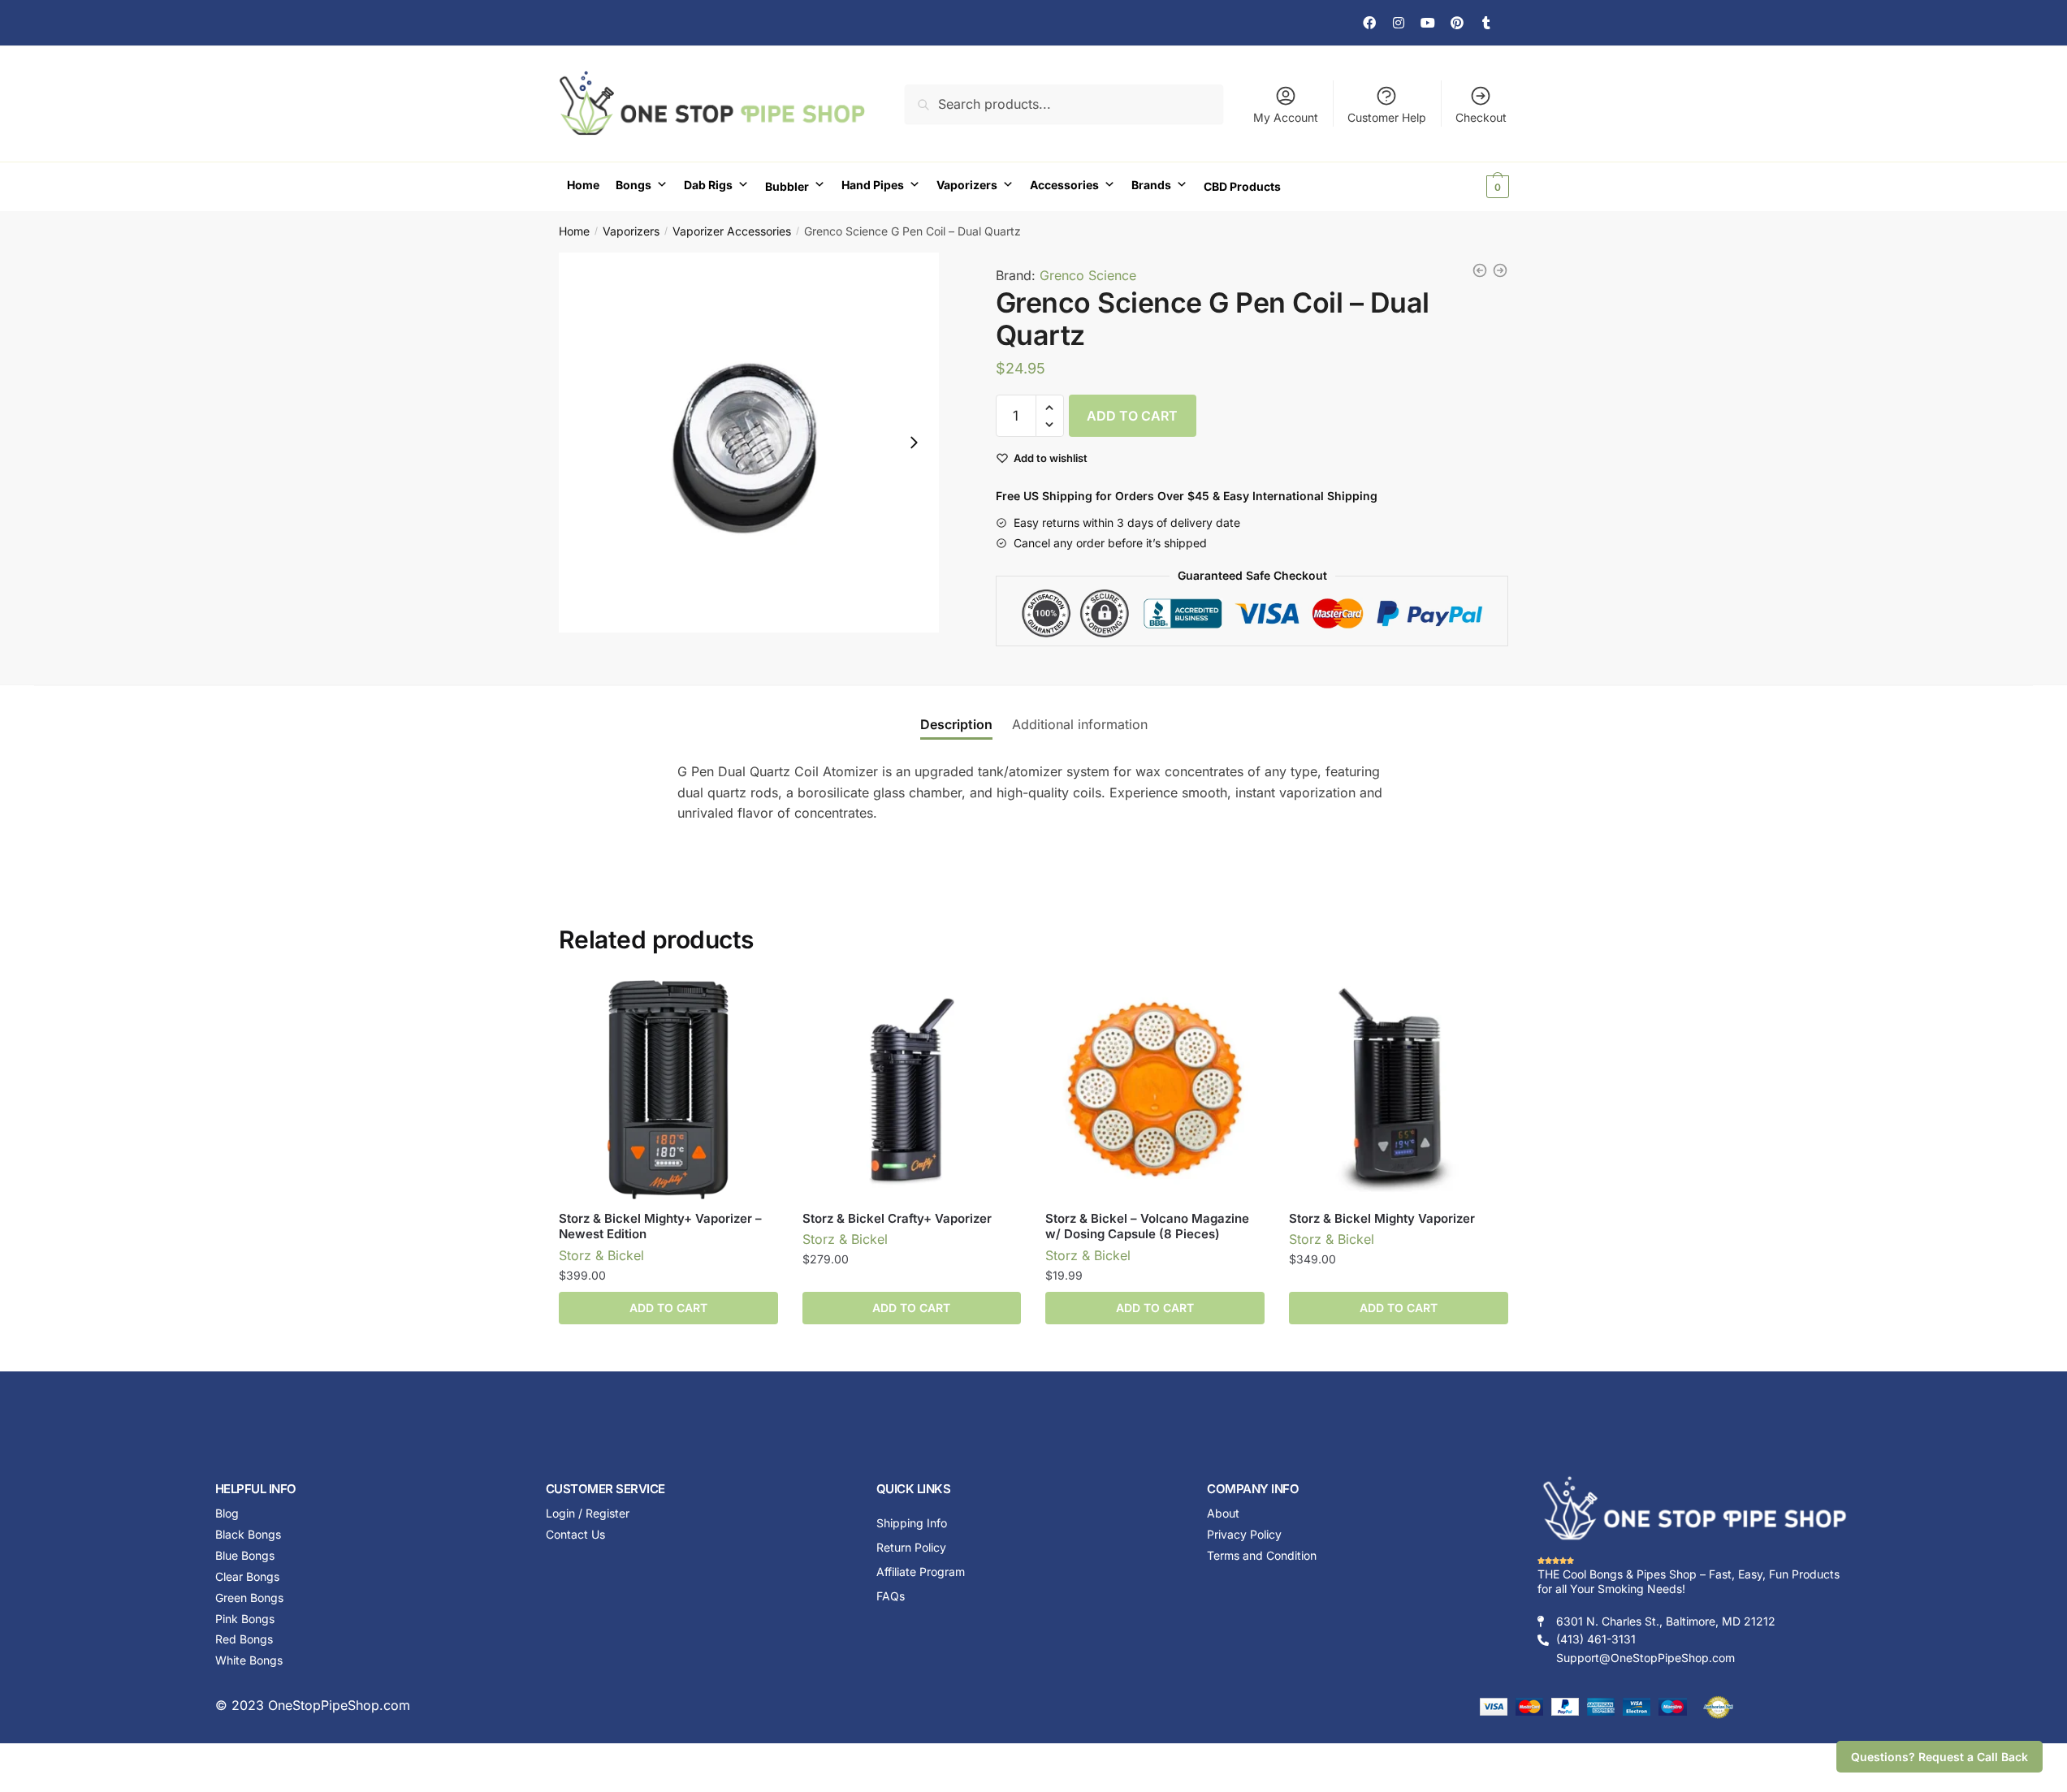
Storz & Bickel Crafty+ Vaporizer (897, 1218)
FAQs (891, 1596)
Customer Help (1387, 117)
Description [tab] (956, 724)
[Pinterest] (1457, 23)
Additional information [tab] (1080, 724)
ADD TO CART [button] (668, 1308)
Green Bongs (249, 1598)
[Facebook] (1369, 23)
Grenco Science (1088, 275)
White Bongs (249, 1660)
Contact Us (575, 1534)
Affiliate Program (921, 1572)
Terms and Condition (1262, 1555)
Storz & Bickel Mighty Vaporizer (1382, 1218)
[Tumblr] (1486, 23)
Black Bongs (248, 1534)
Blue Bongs (245, 1555)
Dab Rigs (708, 185)
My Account (1286, 117)
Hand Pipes (873, 185)
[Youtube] (1428, 23)
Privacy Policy (1244, 1534)
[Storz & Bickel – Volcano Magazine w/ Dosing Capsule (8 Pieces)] (1155, 1090)
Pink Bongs (245, 1619)
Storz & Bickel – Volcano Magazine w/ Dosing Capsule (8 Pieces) (1147, 1226)
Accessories (1064, 185)
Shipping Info (912, 1523)
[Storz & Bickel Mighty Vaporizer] (1399, 1090)
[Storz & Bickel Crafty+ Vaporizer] (912, 1090)
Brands (1151, 185)
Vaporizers (967, 185)
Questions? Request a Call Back (1939, 1757)
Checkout (1481, 117)
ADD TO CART (1132, 416)
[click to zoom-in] (749, 443)
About (1223, 1513)
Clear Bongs (247, 1576)
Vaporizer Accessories (732, 231)
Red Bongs (244, 1639)
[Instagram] (1399, 23)
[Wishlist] (754, 1004)
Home (583, 185)
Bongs (634, 185)
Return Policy (911, 1547)
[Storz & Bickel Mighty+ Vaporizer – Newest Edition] (668, 1090)
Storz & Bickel (601, 1255)
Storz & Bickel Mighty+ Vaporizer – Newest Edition (660, 1226)
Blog (227, 1513)
